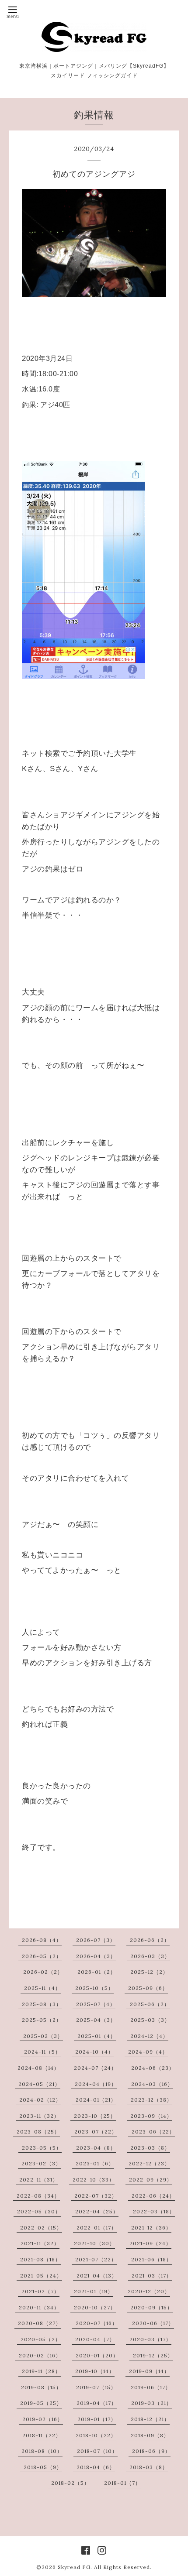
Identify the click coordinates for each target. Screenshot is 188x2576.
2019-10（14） (95, 2371)
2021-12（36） (151, 2228)
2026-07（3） (96, 1940)
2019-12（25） (153, 2355)
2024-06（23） (153, 2068)
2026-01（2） (97, 1972)
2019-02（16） (43, 2419)
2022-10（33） (94, 2180)
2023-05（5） (42, 2148)
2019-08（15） (41, 2387)
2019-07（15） (96, 2387)
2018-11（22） (42, 2435)
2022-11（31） (39, 2180)
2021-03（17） (152, 2276)
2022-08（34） (38, 2196)
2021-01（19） (94, 2291)
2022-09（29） (151, 2180)
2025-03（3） (150, 2020)
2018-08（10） (42, 2451)
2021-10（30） (94, 2243)
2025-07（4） (96, 2004)
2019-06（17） (151, 2387)
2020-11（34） (39, 2307)
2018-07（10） (97, 2451)
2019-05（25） (41, 2403)
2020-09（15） (151, 2307)
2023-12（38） (151, 2100)
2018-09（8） (150, 2435)
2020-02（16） (40, 2355)
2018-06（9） (151, 2451)
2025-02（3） (43, 2036)
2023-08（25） (38, 2132)
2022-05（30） (39, 2211)
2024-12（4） (149, 2036)
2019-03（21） (151, 2403)
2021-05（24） (41, 2276)
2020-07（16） (97, 2323)
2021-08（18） (40, 2259)
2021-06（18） (151, 2259)
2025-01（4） (97, 2036)
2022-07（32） (96, 2196)
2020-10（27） (95, 2307)
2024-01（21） (96, 2100)
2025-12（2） (149, 1972)
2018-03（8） (149, 2467)
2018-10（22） (96, 2435)
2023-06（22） (153, 2132)
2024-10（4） (94, 2052)
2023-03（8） (150, 2148)
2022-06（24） (153, 2196)
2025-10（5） (94, 1988)
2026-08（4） (42, 1940)
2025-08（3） (42, 2004)
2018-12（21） (150, 2419)
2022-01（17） (97, 2228)
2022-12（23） (149, 2163)
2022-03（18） (154, 2211)
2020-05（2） (41, 2339)
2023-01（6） (95, 2163)
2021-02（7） (40, 2291)
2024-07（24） (95, 2068)
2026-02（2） (43, 1972)
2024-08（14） (38, 2068)
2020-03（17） (150, 2339)
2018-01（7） (122, 2483)
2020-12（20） (149, 2291)
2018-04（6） (96, 2467)
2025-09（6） (148, 1988)
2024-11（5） (42, 2052)
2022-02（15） (41, 2228)
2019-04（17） (97, 2403)
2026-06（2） (150, 1940)
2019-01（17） (97, 2419)
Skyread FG (74, 2567)
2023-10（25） (95, 2116)
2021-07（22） (96, 2259)
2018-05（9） (43, 2467)
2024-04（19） (96, 2084)
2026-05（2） (42, 1956)
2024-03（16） (152, 2084)
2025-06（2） (150, 2004)
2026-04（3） (96, 1956)
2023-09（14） (151, 2116)
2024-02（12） (40, 2100)
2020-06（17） (153, 2323)
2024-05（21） (39, 2084)
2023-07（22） (96, 2132)
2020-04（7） (95, 2339)
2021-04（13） (97, 2276)
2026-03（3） (150, 1956)
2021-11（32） (40, 2243)
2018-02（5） (70, 2483)
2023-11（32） (39, 2116)
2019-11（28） (41, 2371)
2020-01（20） (97, 2355)
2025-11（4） (42, 1988)
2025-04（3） (96, 2020)
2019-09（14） (149, 2371)
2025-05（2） (42, 2020)
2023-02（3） (41, 2163)
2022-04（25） (97, 2211)
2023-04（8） (96, 2148)
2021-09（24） (150, 2243)
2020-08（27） (40, 2323)
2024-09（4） (148, 2052)
